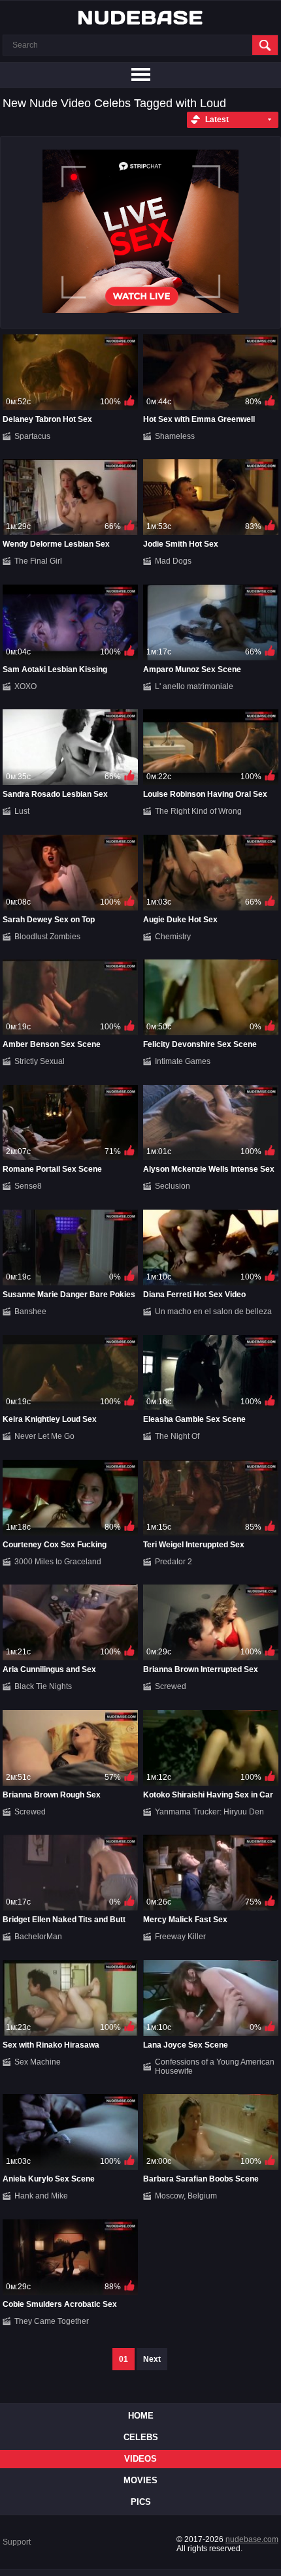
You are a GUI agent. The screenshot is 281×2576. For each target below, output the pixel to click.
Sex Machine (38, 2062)
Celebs (141, 2437)
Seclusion (173, 1186)
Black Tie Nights (43, 1686)
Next (152, 2359)
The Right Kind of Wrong (198, 811)
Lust (22, 811)
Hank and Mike (41, 2196)
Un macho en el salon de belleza (213, 1312)
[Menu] (140, 75)
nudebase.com (252, 2539)
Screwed (171, 1686)
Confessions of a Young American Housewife (215, 2067)
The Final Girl (38, 561)
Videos (140, 2459)
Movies (140, 2480)
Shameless (175, 436)
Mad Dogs (173, 561)
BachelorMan (38, 1937)
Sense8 (28, 1186)
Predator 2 (174, 1562)
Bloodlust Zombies (47, 937)
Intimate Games (183, 1061)
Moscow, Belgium (186, 2196)
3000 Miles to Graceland (58, 1562)
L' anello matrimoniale (194, 686)
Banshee (30, 1312)
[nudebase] (140, 18)
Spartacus (32, 436)
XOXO (25, 686)
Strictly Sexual (40, 1061)
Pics (141, 2502)
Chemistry (173, 937)
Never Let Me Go (44, 1436)
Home (141, 2416)
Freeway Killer (180, 1937)
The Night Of (177, 1436)
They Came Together (52, 2321)
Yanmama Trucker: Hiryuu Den (209, 1812)
